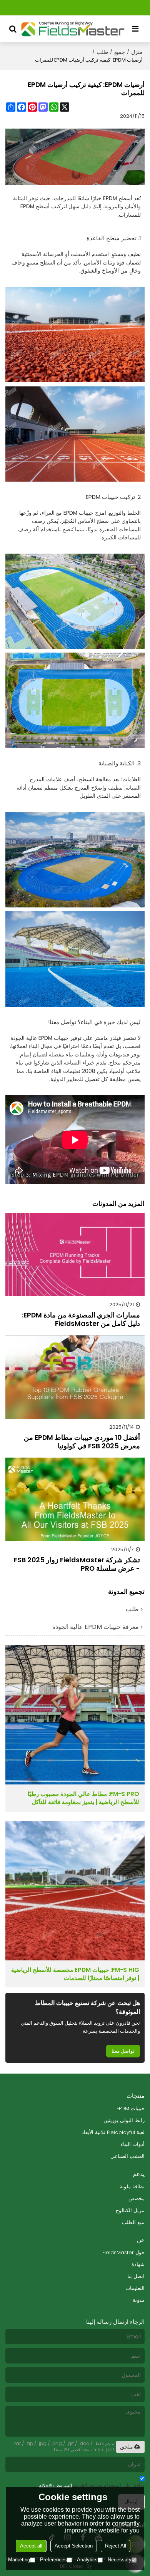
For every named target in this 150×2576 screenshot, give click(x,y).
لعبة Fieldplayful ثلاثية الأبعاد (113, 2132)
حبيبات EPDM (131, 2108)
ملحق (127, 2447)
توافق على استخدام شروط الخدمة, (92, 2485)
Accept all (31, 2546)
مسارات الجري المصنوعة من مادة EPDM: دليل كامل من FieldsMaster (81, 1319)
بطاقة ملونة (132, 2187)
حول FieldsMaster (123, 2252)
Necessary (120, 2560)
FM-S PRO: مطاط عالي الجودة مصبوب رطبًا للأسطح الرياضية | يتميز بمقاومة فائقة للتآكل (83, 1798)
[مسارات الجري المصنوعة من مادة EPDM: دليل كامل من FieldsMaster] (75, 1255)
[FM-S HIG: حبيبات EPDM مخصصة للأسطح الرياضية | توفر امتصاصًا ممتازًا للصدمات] (75, 1891)
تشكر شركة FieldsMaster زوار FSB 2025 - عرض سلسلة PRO (77, 1564)
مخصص (137, 2199)
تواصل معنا (123, 2051)
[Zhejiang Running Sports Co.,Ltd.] (73, 29)
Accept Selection (74, 2546)
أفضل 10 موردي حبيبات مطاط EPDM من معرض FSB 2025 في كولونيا (82, 1442)
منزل (137, 52)
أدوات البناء (133, 2144)
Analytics (87, 2560)
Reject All (116, 2546)
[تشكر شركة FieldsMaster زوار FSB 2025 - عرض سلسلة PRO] (75, 1499)
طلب (102, 52)
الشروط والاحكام (55, 2485)
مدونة (139, 2300)
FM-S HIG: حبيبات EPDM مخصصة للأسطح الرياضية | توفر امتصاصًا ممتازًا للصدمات (75, 1974)
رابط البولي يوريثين (124, 2120)
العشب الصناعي (127, 2156)
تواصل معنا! (62, 1022)
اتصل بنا (136, 2276)
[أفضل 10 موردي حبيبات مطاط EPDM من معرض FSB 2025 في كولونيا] (75, 1377)
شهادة (138, 2264)
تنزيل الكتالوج (130, 2210)
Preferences (53, 2560)
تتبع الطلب (133, 2222)
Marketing (19, 2560)
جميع (120, 52)
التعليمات (135, 2288)
